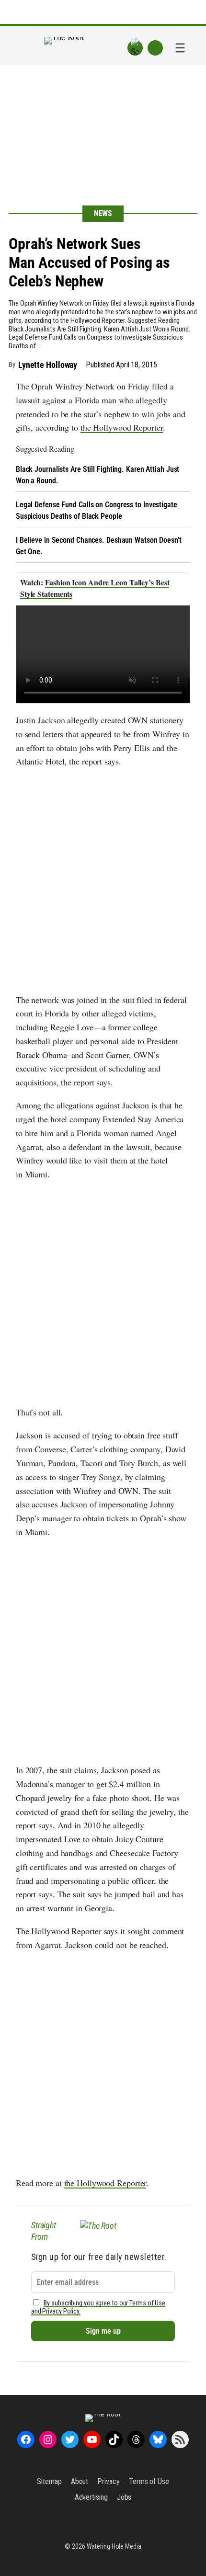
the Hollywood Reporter (122, 427)
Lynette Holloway (48, 365)
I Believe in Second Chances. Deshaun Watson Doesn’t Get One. (99, 546)
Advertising (91, 2497)
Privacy (108, 2481)
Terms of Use (149, 2481)
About (80, 2481)
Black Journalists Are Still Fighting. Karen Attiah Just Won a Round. (98, 475)
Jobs (124, 2497)
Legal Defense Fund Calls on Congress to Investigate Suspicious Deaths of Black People (97, 510)
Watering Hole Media (114, 2546)
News (103, 213)
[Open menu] (180, 48)
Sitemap (49, 2481)
